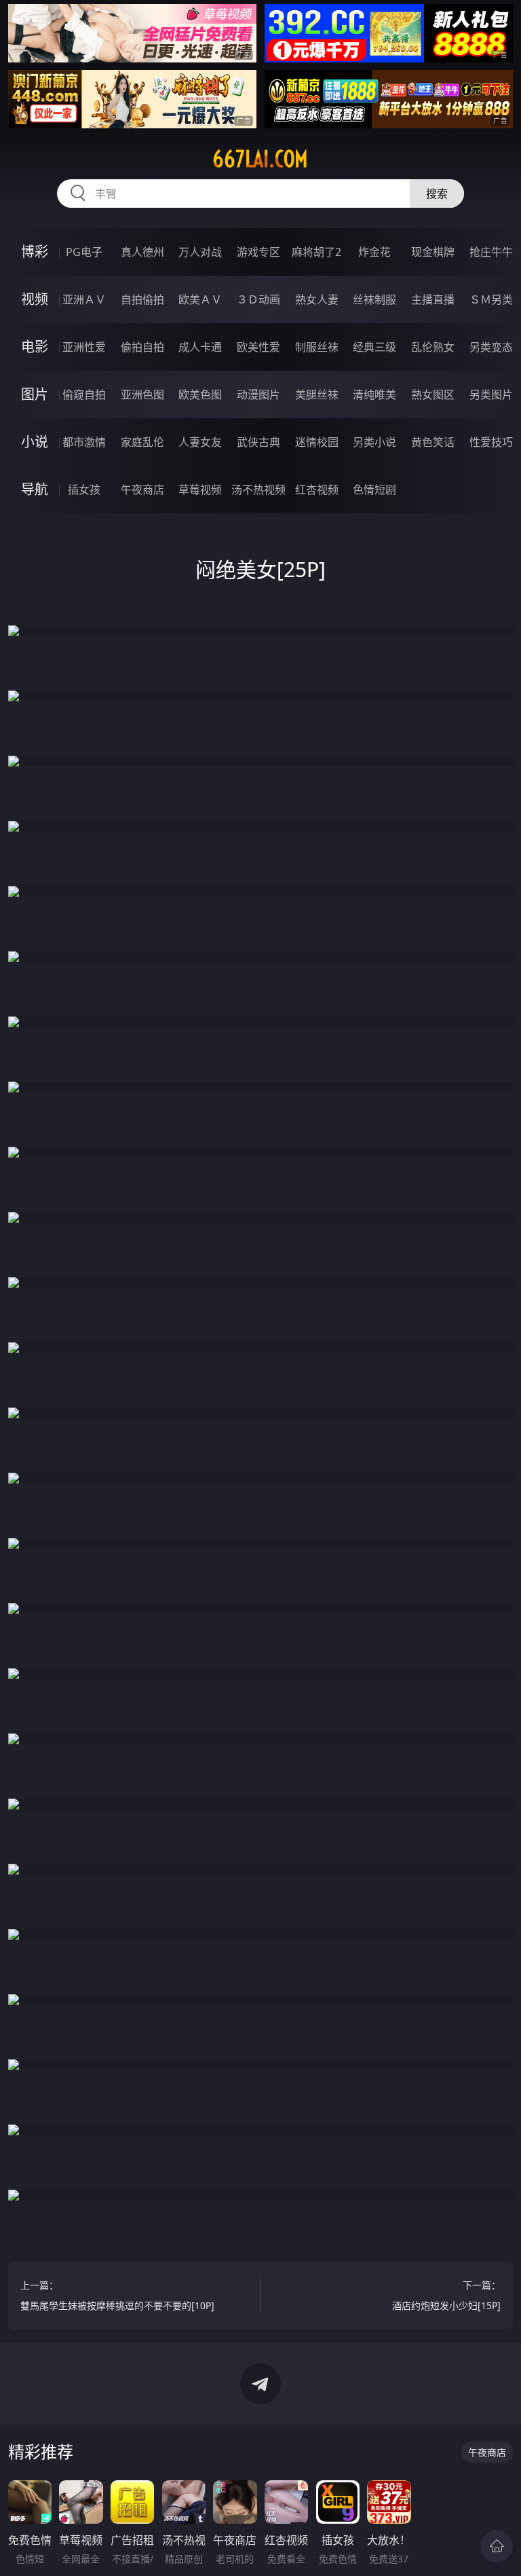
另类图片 (491, 394)
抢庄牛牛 (491, 252)
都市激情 (84, 442)
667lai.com (260, 159)
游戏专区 (258, 252)
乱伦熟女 (433, 347)
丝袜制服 (374, 299)
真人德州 (142, 252)
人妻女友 (200, 442)
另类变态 (491, 347)
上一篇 (117, 2295)
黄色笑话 (433, 442)
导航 (35, 489)
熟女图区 (433, 394)
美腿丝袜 (317, 394)
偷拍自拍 (142, 347)
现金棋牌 (433, 252)
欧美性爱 (258, 347)
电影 (35, 347)
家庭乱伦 (142, 442)
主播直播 (433, 299)
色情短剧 (374, 490)
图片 (35, 394)
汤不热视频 (258, 490)
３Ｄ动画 (258, 299)
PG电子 (84, 252)
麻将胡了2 (316, 252)
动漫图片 (258, 394)
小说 (35, 442)
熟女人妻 (317, 299)
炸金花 (374, 252)
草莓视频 (200, 490)
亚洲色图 (142, 394)
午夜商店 (142, 490)
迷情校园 (317, 442)
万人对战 (200, 252)
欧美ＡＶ (200, 299)
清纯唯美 (374, 394)
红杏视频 (317, 490)
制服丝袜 (317, 347)
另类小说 (374, 442)
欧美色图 (200, 394)
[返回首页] (497, 2546)
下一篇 (446, 2295)
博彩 (35, 252)
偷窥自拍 (84, 394)
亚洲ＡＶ (84, 299)
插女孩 (84, 490)
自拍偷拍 (142, 299)
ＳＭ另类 (491, 299)
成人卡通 (200, 347)
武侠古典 (258, 442)
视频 (35, 299)
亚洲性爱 (84, 347)
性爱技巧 (491, 442)
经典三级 (374, 347)
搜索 (437, 194)
